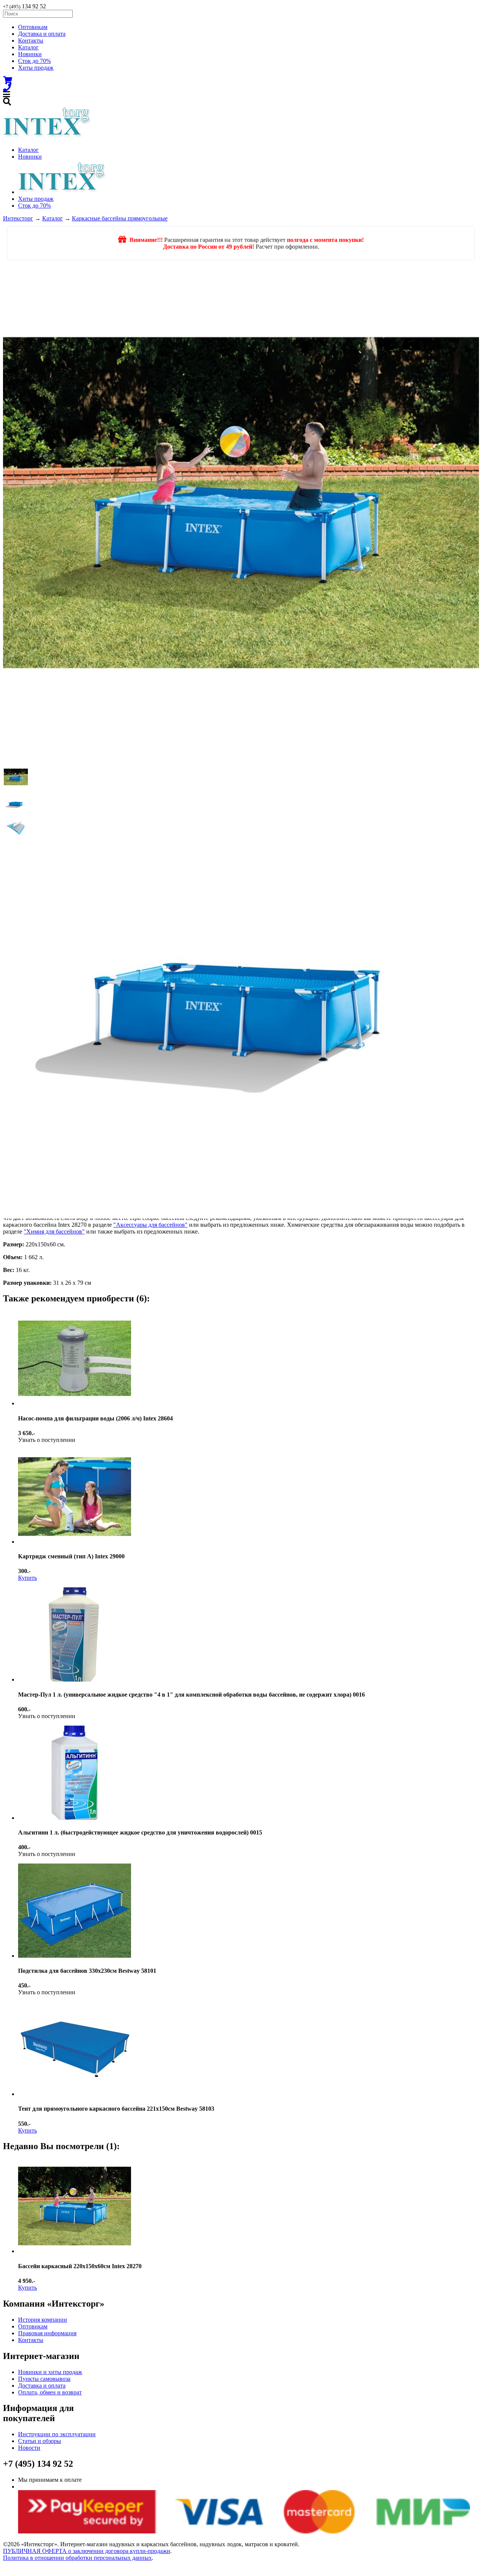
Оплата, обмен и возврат (50, 2392)
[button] (16, 777)
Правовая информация (47, 2333)
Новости (29, 2448)
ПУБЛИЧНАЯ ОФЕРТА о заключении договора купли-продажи (87, 2551)
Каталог (28, 47)
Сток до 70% (34, 61)
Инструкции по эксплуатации (57, 2434)
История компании (43, 2320)
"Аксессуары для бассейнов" (150, 1225)
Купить (27, 1578)
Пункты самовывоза (44, 2379)
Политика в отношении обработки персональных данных (77, 2558)
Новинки (30, 54)
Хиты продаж (36, 68)
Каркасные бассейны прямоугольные (120, 218)
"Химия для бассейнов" (54, 1231)
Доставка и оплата (42, 34)
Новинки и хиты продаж (50, 2372)
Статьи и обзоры (40, 2441)
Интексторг (18, 218)
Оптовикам (33, 27)
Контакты (31, 41)
